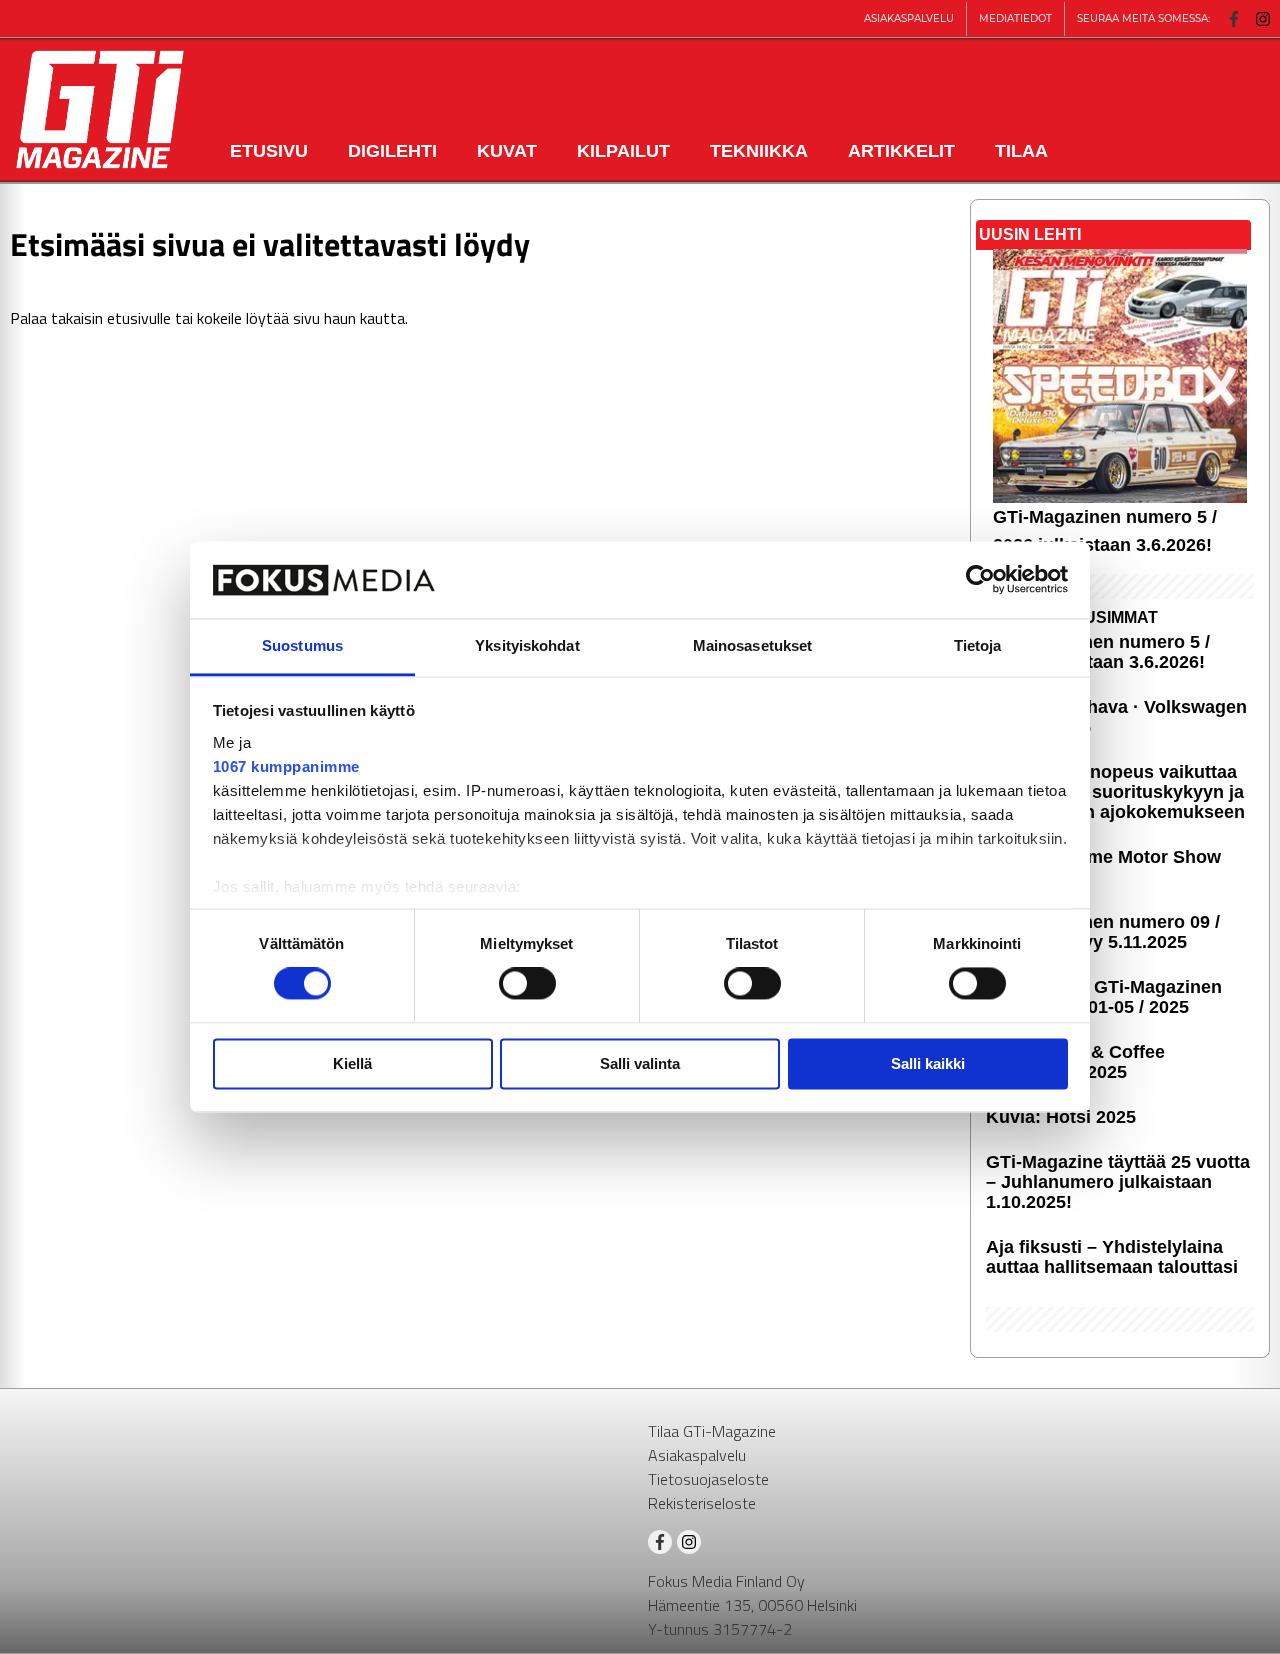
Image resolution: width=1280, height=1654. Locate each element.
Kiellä (352, 1063)
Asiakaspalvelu (697, 1455)
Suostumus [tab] (302, 645)
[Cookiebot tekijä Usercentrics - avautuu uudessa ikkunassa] (980, 580)
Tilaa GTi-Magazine (712, 1431)
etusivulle (139, 318)
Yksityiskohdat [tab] (527, 645)
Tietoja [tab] (978, 645)
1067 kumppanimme (286, 766)
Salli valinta (640, 1063)
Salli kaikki (928, 1063)
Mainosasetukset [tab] (753, 645)
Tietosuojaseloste (708, 1479)
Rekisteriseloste (702, 1503)
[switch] (527, 984)
